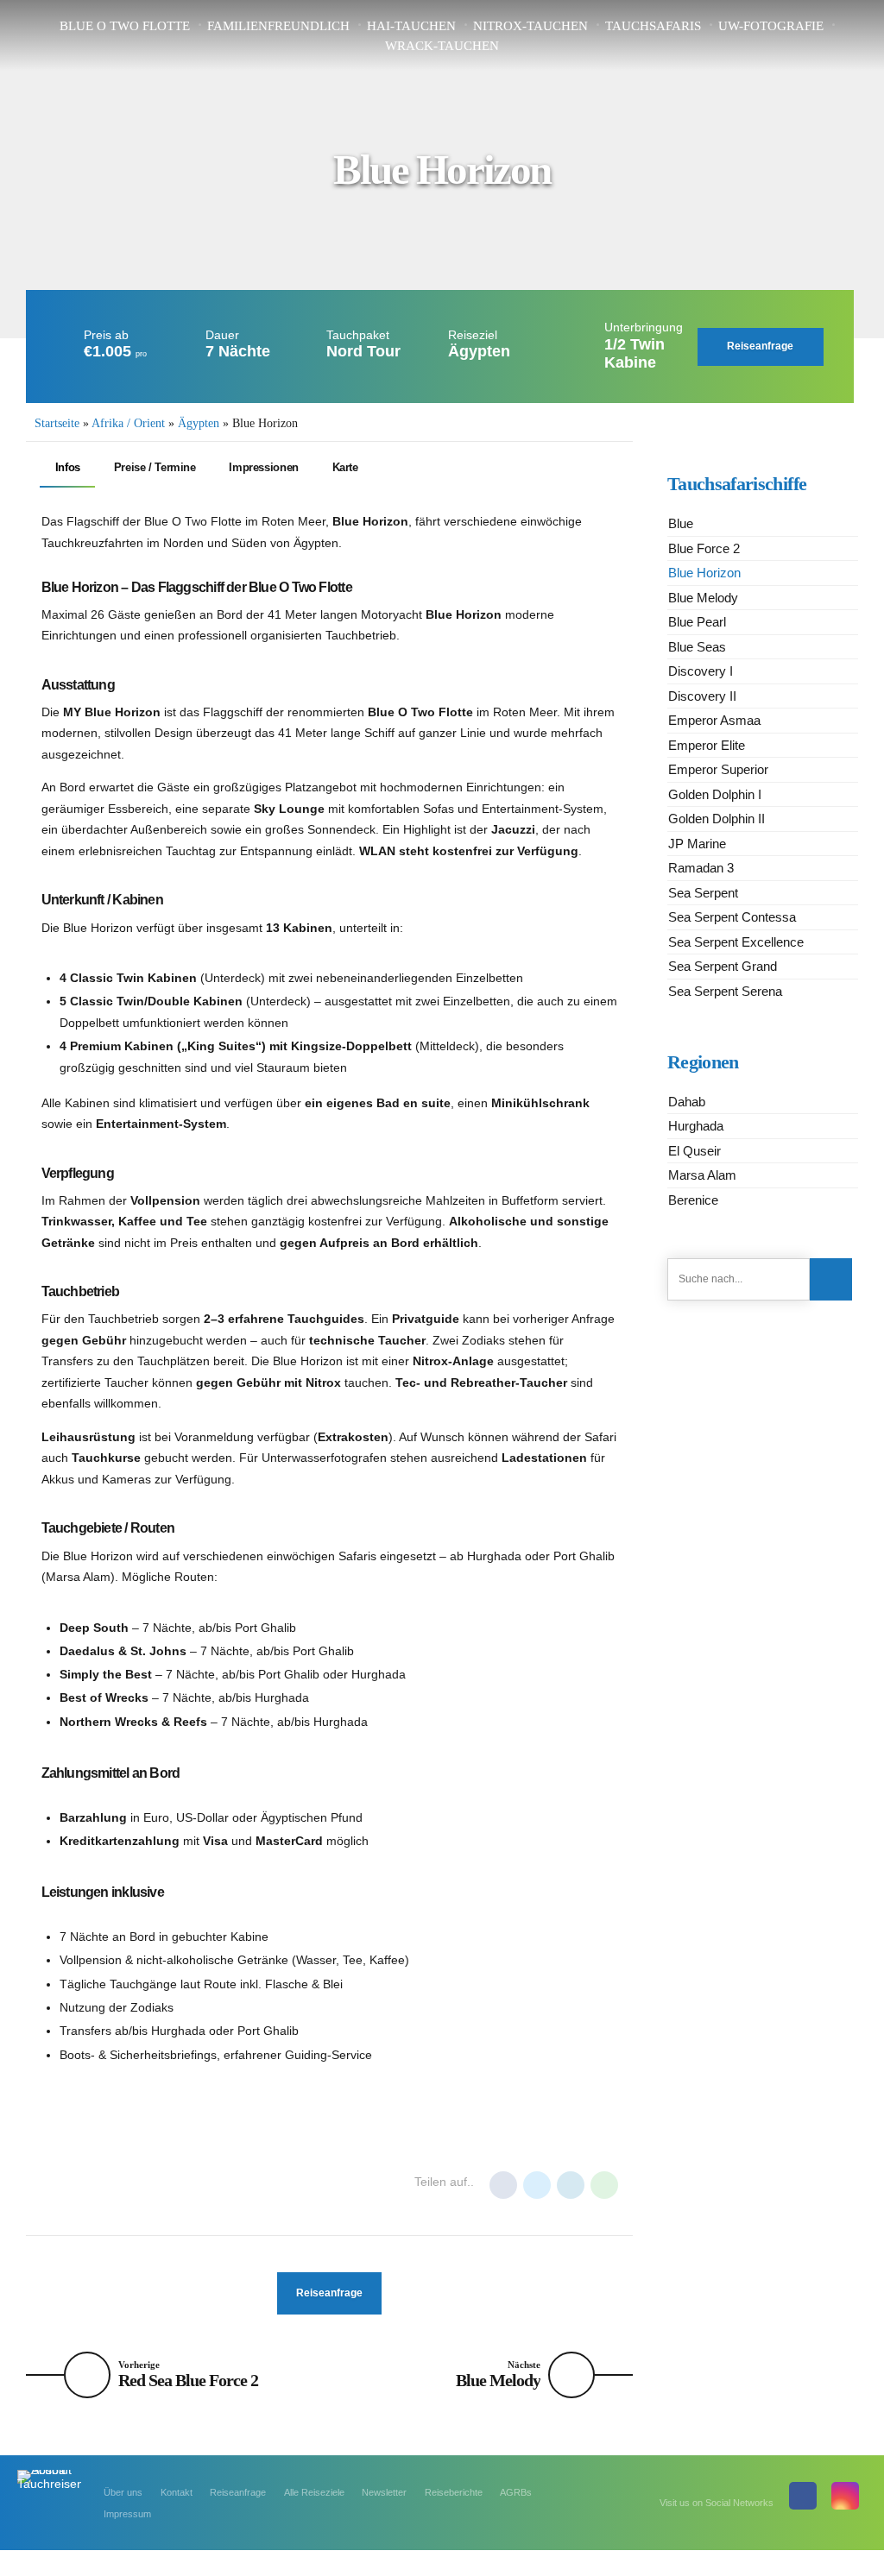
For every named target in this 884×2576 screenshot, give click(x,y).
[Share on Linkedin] (571, 2185)
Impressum (127, 2514)
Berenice (693, 1200)
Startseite (57, 423)
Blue (681, 523)
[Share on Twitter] (537, 2185)
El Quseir (695, 1151)
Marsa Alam (154, 2183)
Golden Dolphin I (715, 794)
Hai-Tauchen (411, 26)
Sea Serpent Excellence (736, 942)
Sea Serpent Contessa (732, 917)
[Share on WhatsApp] (604, 2185)
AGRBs (516, 2492)
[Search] (831, 1279)
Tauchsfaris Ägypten (259, 2183)
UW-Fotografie (771, 26)
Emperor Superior (718, 769)
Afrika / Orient (128, 423)
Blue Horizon (704, 573)
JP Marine (697, 844)
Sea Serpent (703, 893)
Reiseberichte (454, 2492)
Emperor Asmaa (714, 720)
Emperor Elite (707, 745)
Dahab (687, 1102)
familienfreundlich (278, 26)
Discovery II (702, 696)
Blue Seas (697, 647)
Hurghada (77, 2183)
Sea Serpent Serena (725, 991)
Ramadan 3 (701, 868)
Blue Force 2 (704, 548)
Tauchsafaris (653, 26)
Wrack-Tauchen (442, 46)
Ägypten (199, 423)
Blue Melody (703, 598)
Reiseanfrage (238, 2492)
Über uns (123, 2492)
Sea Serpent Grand (723, 966)
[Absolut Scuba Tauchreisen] (49, 2489)
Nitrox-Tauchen (530, 26)
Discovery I (701, 671)
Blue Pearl (697, 622)
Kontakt (177, 2492)
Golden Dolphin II (717, 819)
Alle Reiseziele (314, 2492)
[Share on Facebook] (503, 2185)
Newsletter (384, 2492)
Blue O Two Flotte (125, 26)
